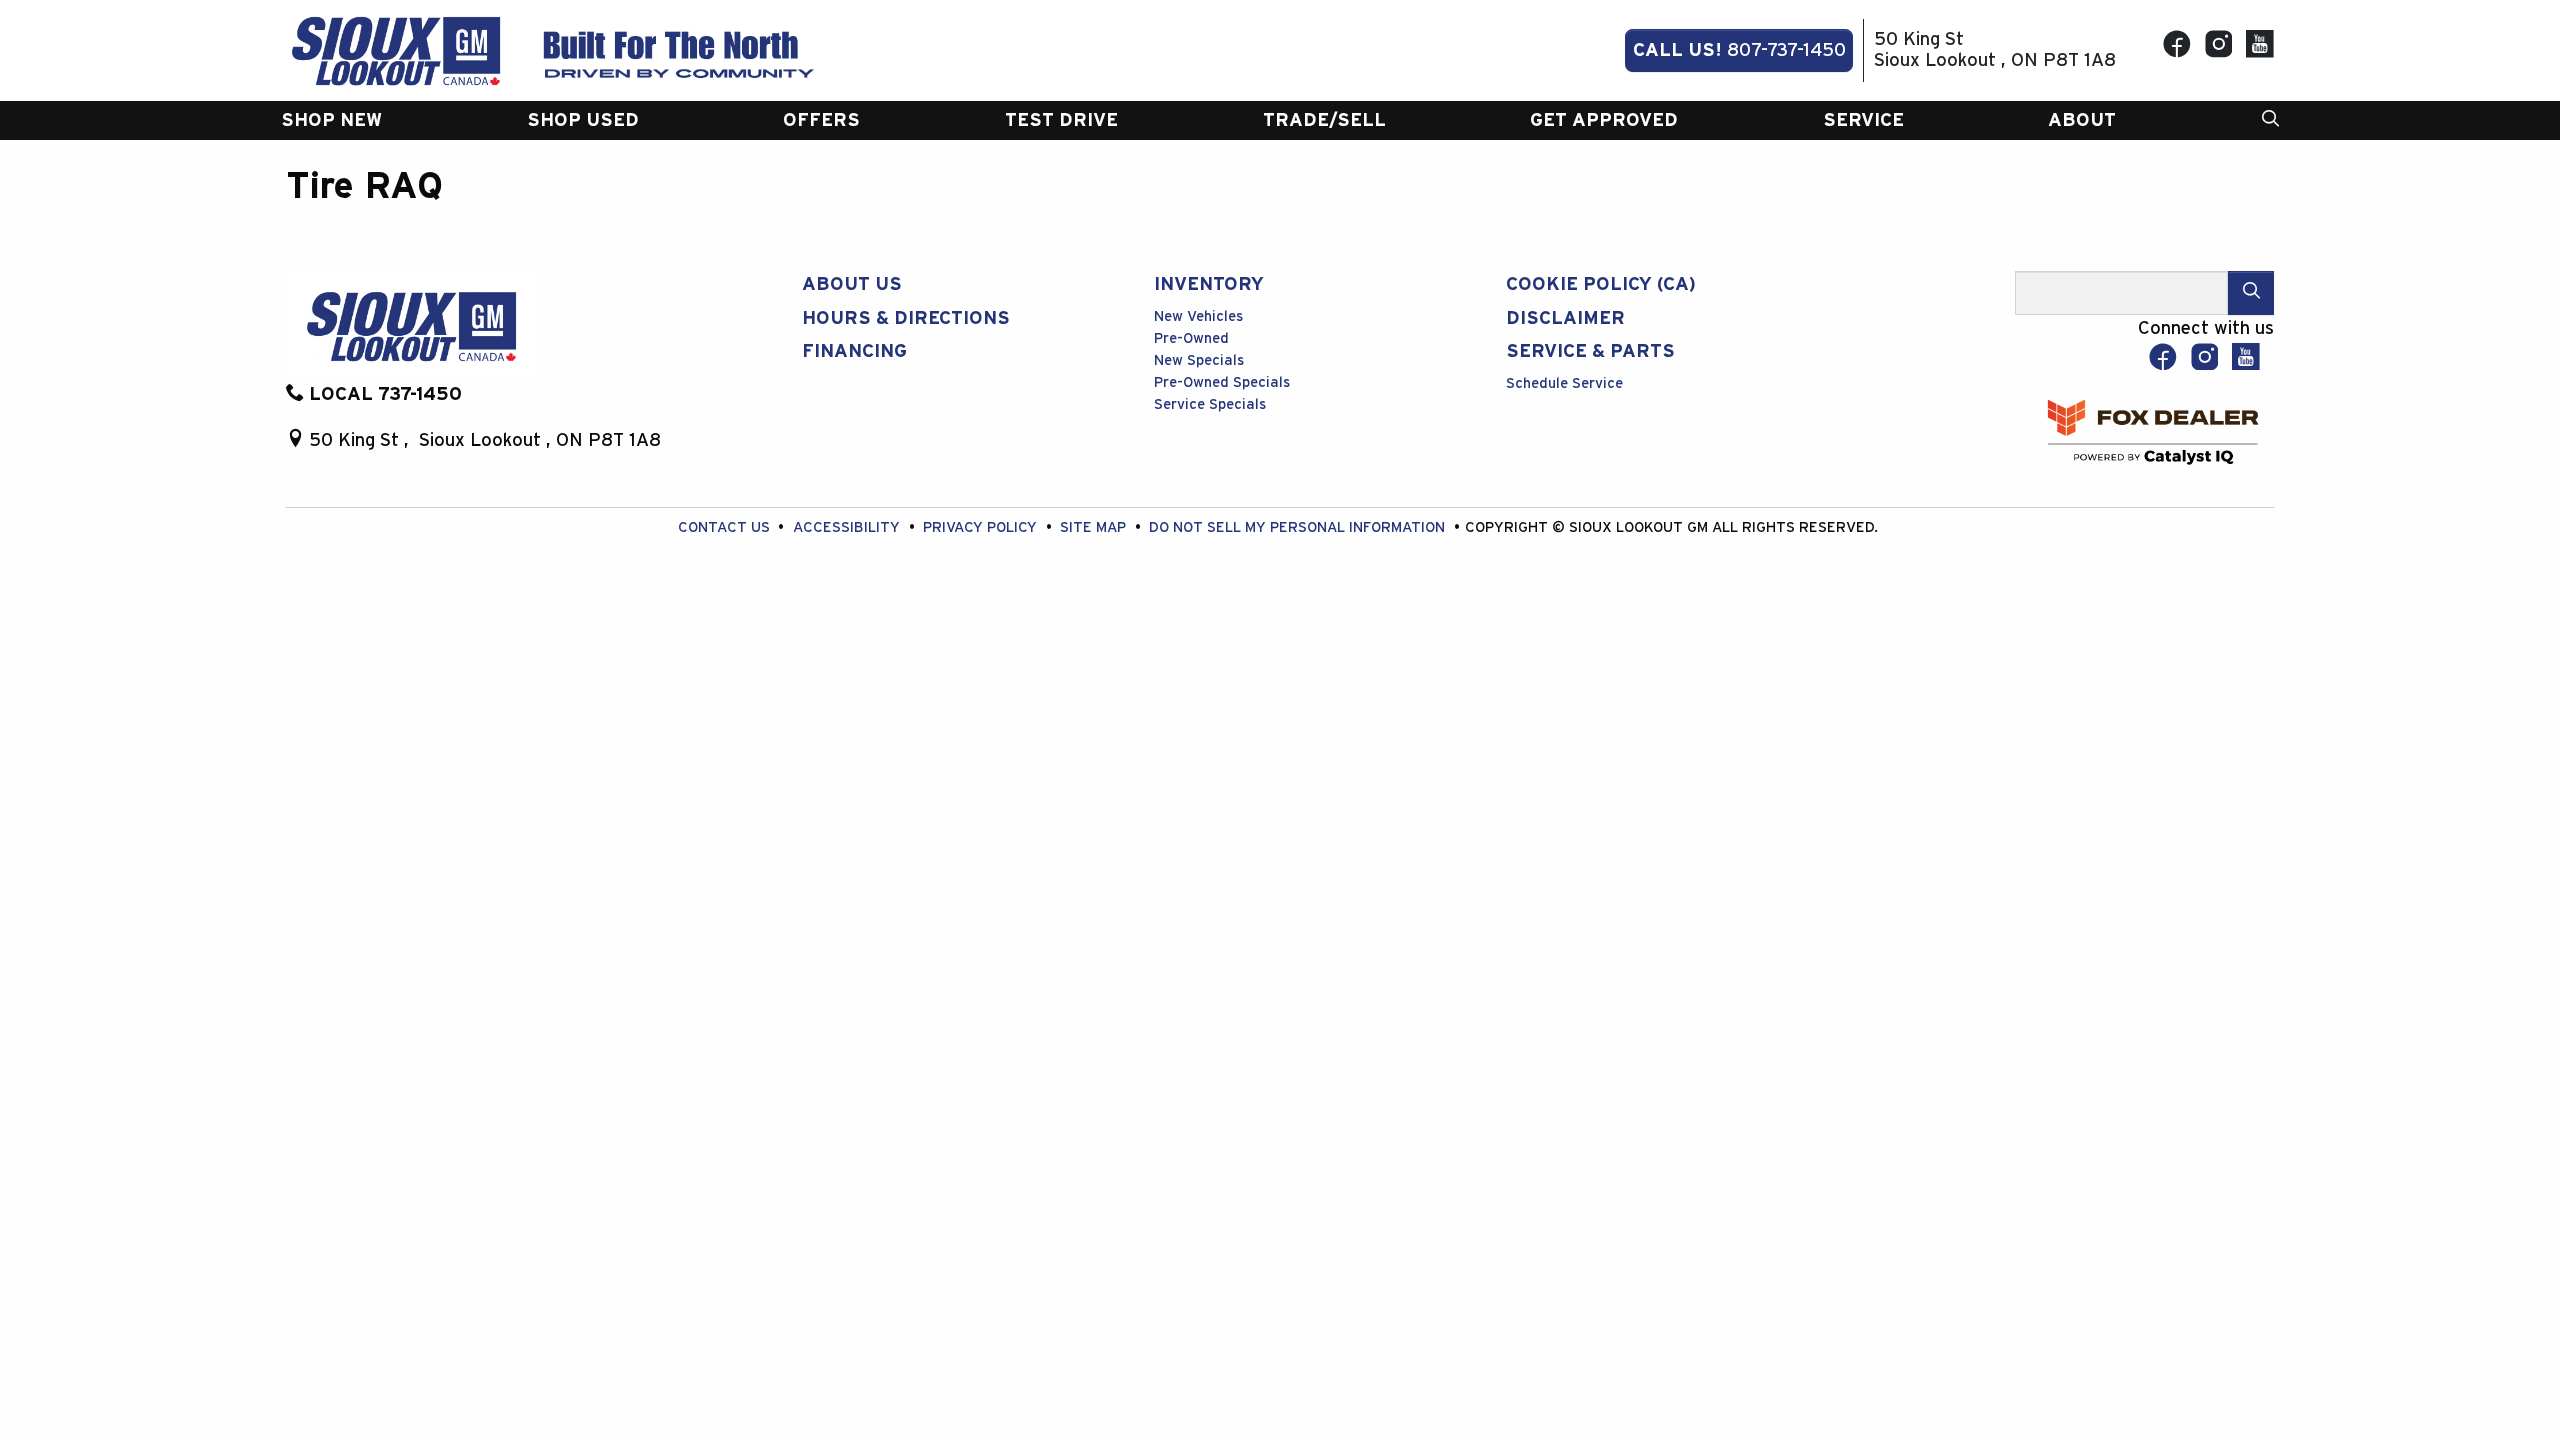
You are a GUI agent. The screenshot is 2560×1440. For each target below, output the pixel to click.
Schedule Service (1564, 383)
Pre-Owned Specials (1222, 382)
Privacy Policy (982, 527)
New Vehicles (1198, 316)
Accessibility (848, 527)
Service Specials (1210, 404)
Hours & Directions (906, 318)
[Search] (2251, 292)
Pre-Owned (1191, 338)
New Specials (1199, 360)
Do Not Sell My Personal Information (1299, 527)
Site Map (1095, 527)
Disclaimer (1565, 318)
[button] (331, 120)
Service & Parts (1590, 351)
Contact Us (726, 527)
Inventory (1209, 284)
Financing (854, 351)
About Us (852, 284)
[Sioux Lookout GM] (395, 49)
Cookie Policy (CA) (1601, 284)
